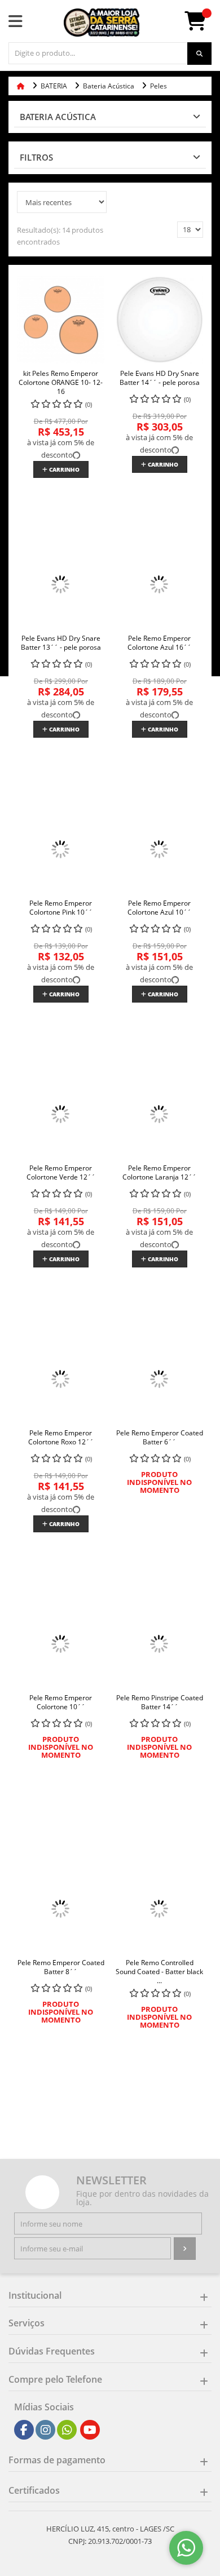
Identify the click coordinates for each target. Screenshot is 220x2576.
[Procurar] (199, 54)
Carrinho (63, 469)
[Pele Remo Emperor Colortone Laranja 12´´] (159, 1114)
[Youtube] (90, 2430)
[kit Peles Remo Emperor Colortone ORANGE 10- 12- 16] (61, 320)
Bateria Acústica (58, 117)
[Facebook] (24, 2430)
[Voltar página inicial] (22, 86)
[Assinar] (185, 2249)
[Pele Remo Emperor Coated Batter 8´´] (61, 1909)
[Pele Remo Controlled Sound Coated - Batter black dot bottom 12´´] (159, 1909)
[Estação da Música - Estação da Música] (102, 23)
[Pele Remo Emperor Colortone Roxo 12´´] (61, 1379)
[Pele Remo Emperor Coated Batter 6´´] (159, 1379)
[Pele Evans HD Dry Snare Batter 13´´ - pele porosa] (61, 585)
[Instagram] (46, 2430)
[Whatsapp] (67, 2430)
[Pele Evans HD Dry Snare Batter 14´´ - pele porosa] (159, 320)
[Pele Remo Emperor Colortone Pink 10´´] (61, 850)
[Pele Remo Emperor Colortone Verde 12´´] (61, 1114)
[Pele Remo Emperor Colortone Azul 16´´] (159, 585)
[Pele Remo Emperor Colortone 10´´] (61, 1644)
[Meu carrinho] (201, 25)
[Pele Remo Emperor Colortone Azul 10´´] (159, 850)
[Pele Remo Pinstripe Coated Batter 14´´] (159, 1644)
